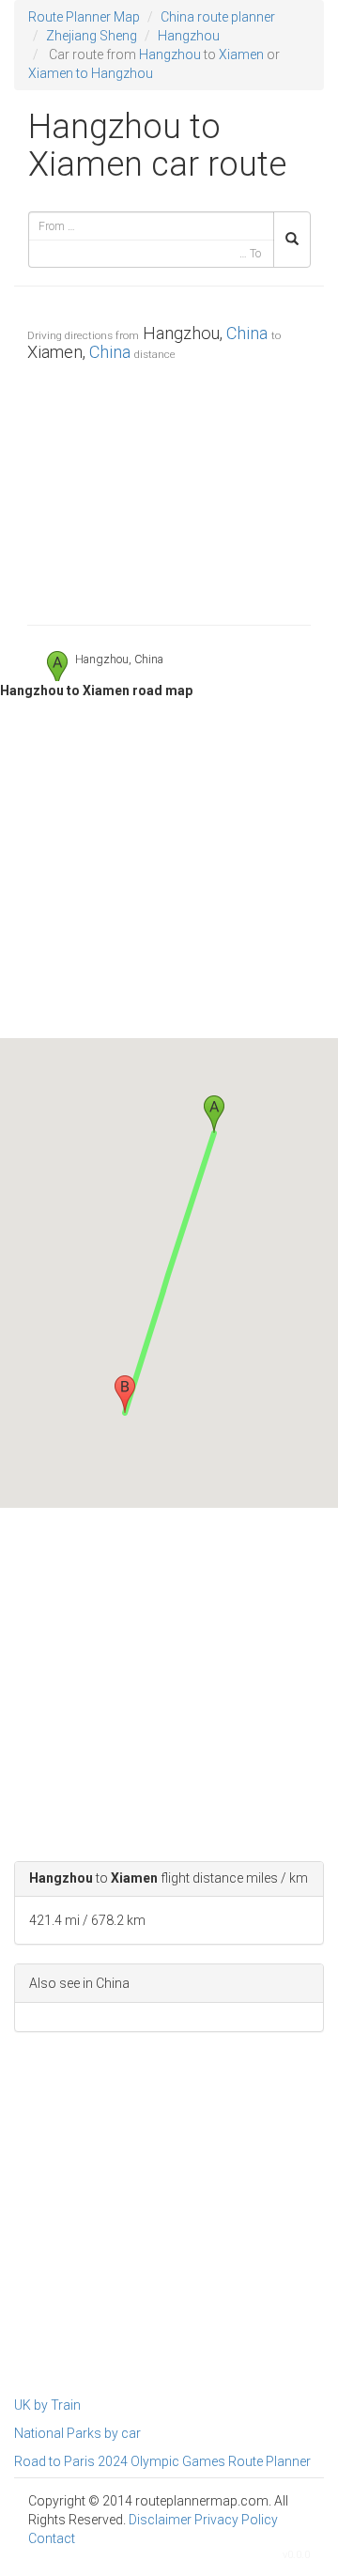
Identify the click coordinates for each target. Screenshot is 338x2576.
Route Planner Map (84, 17)
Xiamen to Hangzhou (91, 73)
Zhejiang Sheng (92, 36)
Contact (52, 2538)
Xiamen (241, 54)
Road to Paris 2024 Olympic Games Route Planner (162, 2461)
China (247, 333)
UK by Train (47, 2405)
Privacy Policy (236, 2520)
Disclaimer (160, 2520)
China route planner (218, 17)
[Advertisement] (169, 489)
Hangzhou (189, 36)
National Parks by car (77, 2433)
